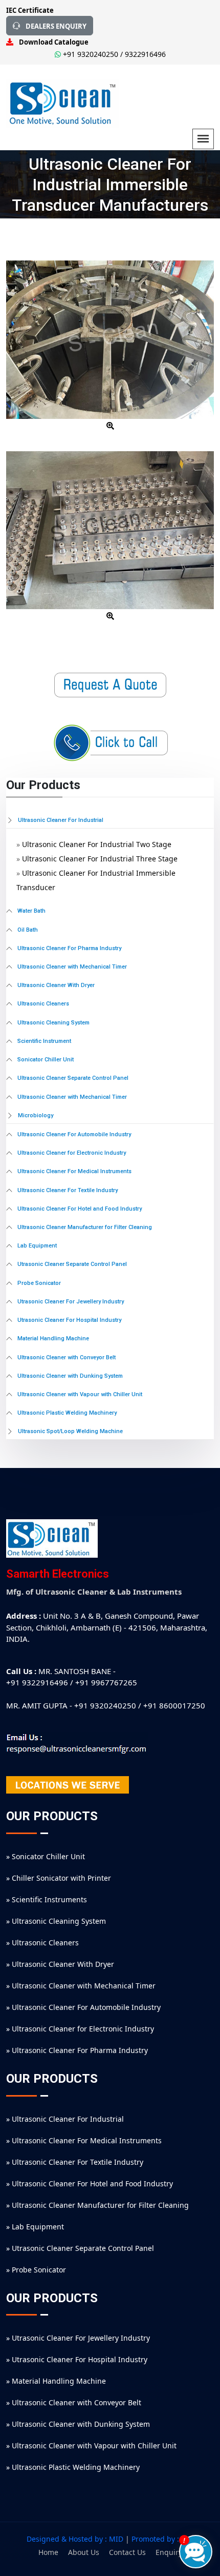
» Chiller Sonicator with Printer (59, 1878)
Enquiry (169, 2552)
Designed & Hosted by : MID (75, 2539)
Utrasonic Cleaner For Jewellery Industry (71, 1302)
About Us (84, 2552)
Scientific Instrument (44, 1041)
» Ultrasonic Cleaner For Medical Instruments (84, 2140)
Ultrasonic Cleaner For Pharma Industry (69, 949)
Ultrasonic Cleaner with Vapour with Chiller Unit (80, 1395)
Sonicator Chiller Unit (46, 1060)
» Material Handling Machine (56, 2381)
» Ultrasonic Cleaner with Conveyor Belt (74, 2402)
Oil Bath (28, 930)
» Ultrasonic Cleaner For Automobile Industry (83, 2007)
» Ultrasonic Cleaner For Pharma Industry (77, 2050)
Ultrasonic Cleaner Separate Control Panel (73, 1078)
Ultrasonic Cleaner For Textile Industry (68, 1191)
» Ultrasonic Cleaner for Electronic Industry (80, 2029)
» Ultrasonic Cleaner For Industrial (65, 2119)
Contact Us (127, 2552)
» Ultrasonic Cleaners (42, 1943)
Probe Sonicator (39, 1283)
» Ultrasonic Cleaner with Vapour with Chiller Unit (91, 2446)
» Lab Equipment (35, 2227)
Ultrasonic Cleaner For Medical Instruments (74, 1172)
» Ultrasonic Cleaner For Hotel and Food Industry (90, 2183)
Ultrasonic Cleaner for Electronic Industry (72, 1153)
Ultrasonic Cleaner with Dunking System (70, 1376)
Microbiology (36, 1115)
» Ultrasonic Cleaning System (56, 1921)
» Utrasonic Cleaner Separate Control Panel (80, 2248)
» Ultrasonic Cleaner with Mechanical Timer (81, 1986)
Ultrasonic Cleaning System (53, 1023)
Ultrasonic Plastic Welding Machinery (67, 1413)
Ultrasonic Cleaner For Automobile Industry (74, 1135)
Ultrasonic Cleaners (43, 1004)
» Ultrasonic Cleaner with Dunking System (78, 2424)
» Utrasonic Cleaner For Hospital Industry (77, 2359)
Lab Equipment (37, 1246)
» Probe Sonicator (36, 2270)
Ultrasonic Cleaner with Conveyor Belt (67, 1358)
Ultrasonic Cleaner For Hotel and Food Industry (80, 1209)
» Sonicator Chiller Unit (46, 1856)
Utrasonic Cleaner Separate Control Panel (72, 1264)
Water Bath (31, 911)
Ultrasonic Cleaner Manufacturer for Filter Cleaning (85, 1227)
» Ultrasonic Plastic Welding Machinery (73, 2467)
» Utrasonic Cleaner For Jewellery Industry (78, 2338)
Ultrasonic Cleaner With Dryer (56, 985)
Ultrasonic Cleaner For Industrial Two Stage (97, 844)
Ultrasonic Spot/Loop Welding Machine (70, 1431)
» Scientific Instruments (47, 1899)
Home (48, 2552)
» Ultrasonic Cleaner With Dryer (60, 1964)
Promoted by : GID (163, 2539)
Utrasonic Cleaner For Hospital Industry (69, 1320)
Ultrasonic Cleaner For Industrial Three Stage (100, 859)
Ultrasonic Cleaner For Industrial (61, 820)
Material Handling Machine (53, 1339)
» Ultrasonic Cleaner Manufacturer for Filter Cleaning (97, 2205)
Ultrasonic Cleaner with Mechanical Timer (72, 967)
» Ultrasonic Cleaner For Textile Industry (75, 2162)
